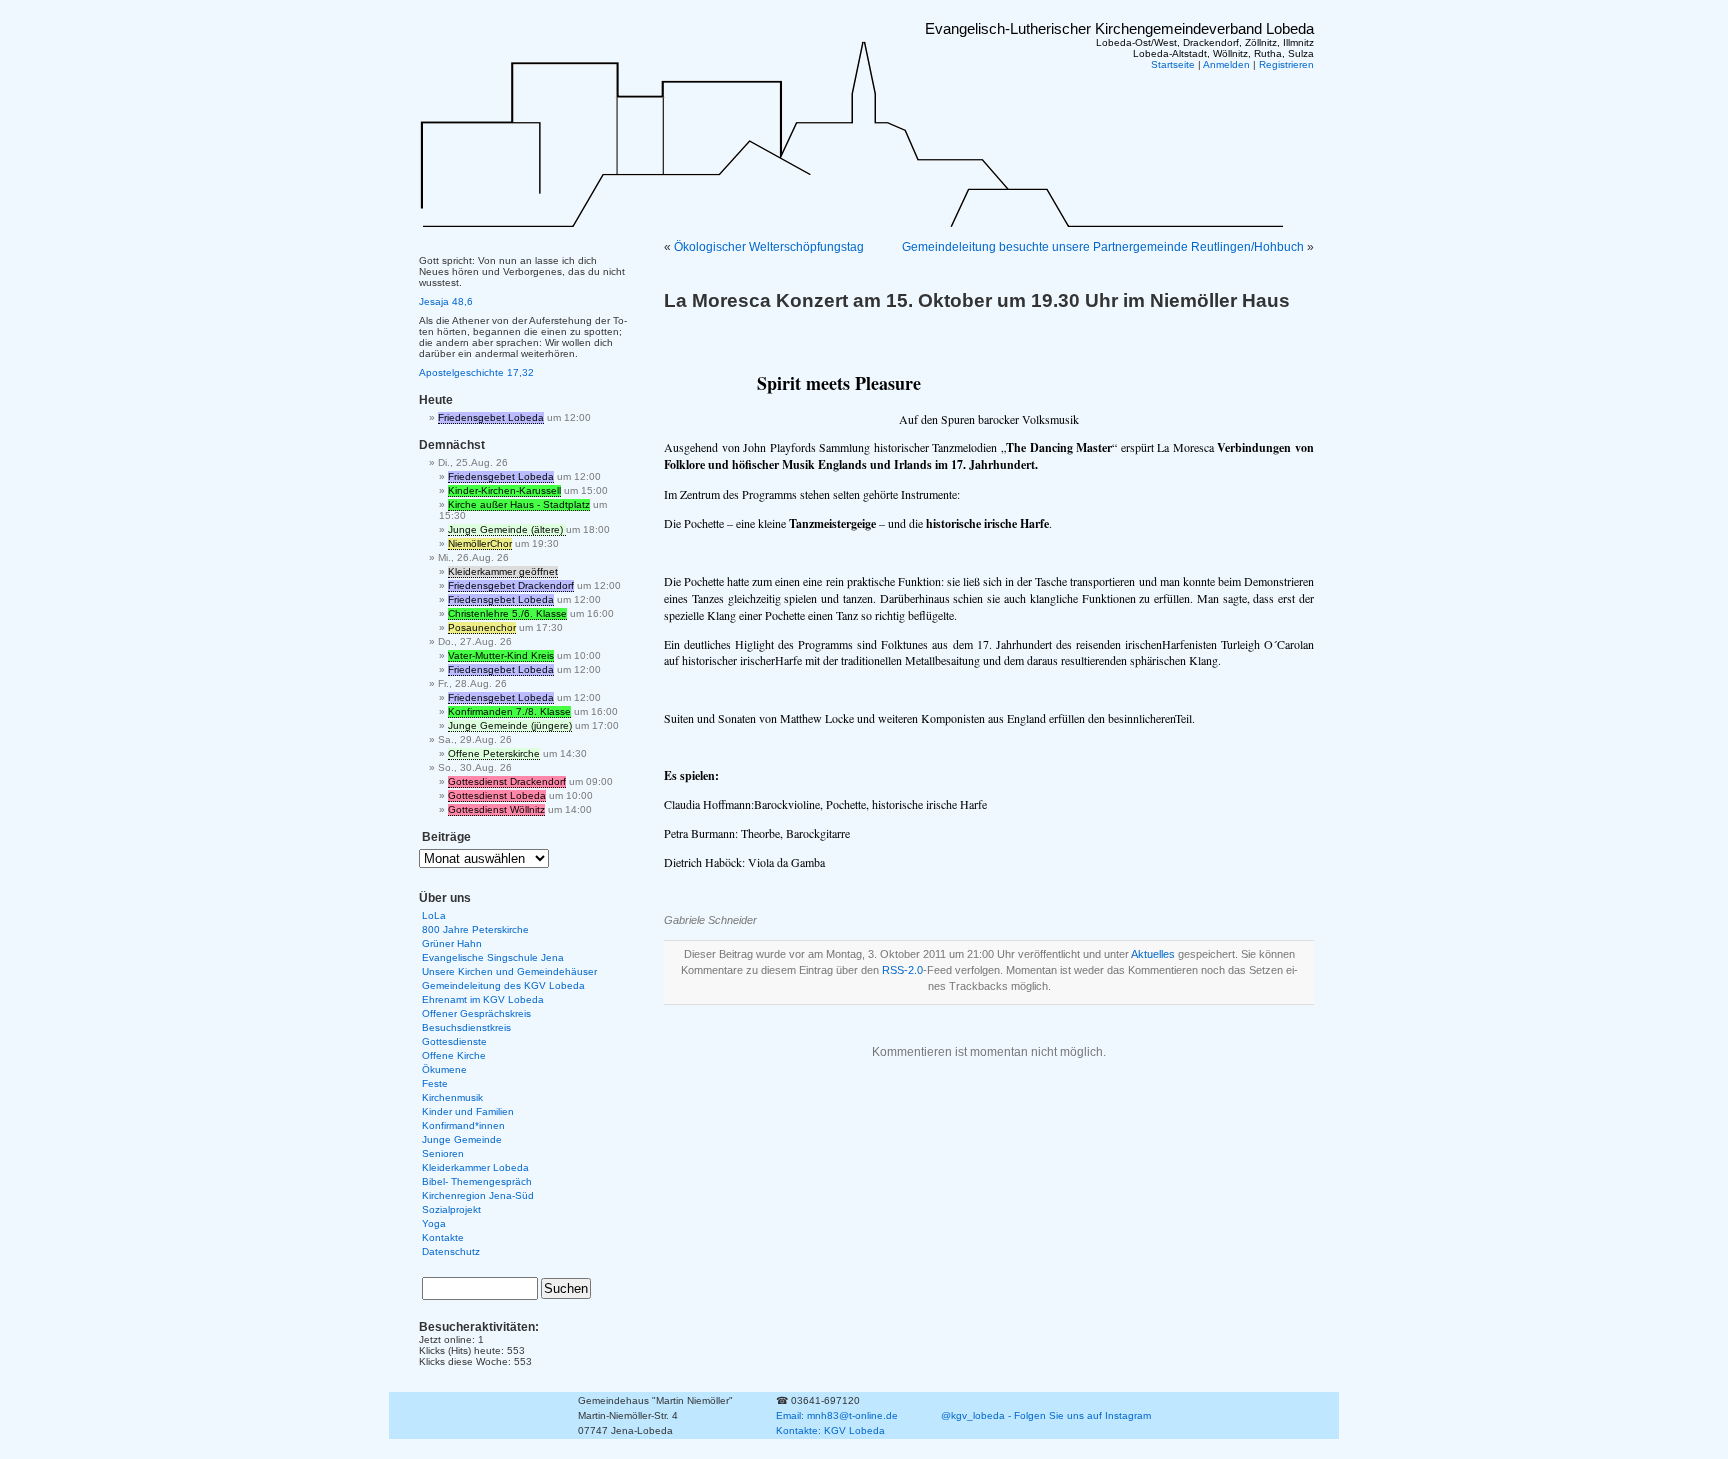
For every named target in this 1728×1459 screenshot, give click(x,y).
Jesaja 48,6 (446, 301)
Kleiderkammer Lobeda (475, 1167)
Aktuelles (1153, 954)
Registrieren (1286, 64)
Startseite (1173, 64)
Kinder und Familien (468, 1111)
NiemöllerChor (480, 543)
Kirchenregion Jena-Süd (478, 1195)
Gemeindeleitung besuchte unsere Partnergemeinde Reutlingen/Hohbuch (1103, 247)
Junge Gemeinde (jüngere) (510, 725)
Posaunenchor (482, 627)
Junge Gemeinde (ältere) (507, 529)
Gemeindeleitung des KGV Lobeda (503, 985)
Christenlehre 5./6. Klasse (507, 613)
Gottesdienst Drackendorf (507, 781)
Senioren (443, 1153)
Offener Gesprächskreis (476, 1013)
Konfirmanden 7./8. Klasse (509, 711)
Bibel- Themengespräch (477, 1181)
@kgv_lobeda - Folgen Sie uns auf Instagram (1046, 1415)
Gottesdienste (454, 1041)
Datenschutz (451, 1251)
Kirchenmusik (452, 1097)
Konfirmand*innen (463, 1125)
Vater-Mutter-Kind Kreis (501, 655)
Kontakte (443, 1237)
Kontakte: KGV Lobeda (830, 1430)
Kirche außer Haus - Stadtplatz (519, 504)
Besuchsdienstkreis (466, 1027)
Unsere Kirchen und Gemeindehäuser (509, 971)
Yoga (434, 1223)
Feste (435, 1083)
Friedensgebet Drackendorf (511, 585)
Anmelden (1226, 64)
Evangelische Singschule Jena (493, 957)
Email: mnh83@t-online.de (837, 1415)
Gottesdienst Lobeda (497, 795)
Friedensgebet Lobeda (491, 417)
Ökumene (444, 1069)
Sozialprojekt (451, 1209)
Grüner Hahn (452, 943)
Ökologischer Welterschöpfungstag (769, 247)
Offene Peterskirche (494, 753)
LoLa (434, 915)
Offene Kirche (454, 1055)
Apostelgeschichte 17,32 (476, 372)
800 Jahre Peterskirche (475, 929)
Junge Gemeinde (462, 1139)
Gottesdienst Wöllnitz (496, 809)
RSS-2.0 (902, 970)
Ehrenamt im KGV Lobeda (483, 999)
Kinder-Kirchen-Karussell (504, 490)
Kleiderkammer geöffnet (503, 571)
